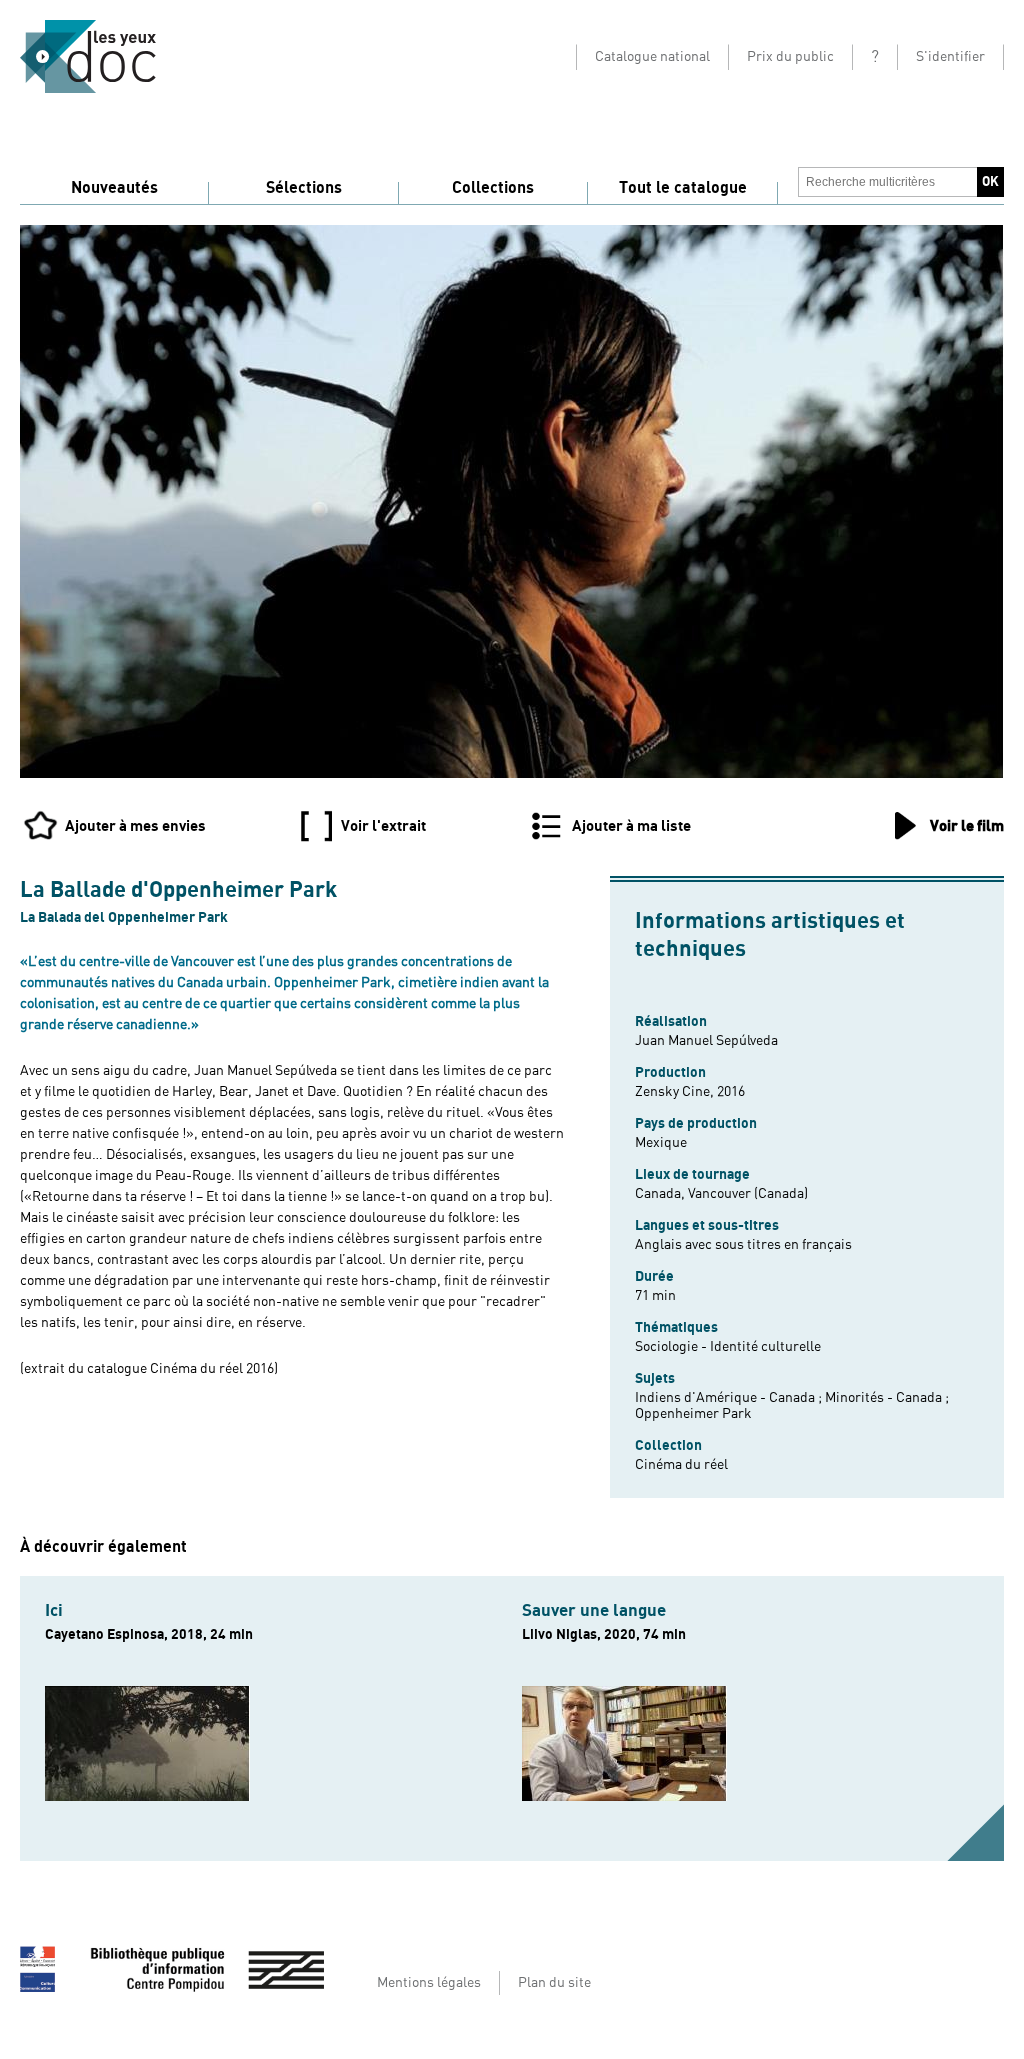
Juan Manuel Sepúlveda (706, 1041)
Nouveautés (114, 188)
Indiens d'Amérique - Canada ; (730, 1398)
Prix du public (790, 57)
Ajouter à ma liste (631, 826)
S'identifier (950, 57)
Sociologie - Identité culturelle (728, 1347)
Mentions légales (429, 1983)
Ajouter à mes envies (135, 826)
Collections (493, 188)
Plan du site (554, 1983)
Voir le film (967, 826)
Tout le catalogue (683, 188)
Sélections (304, 188)
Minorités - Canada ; (887, 1398)
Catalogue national (652, 57)
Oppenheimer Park (693, 1414)
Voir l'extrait (383, 826)
